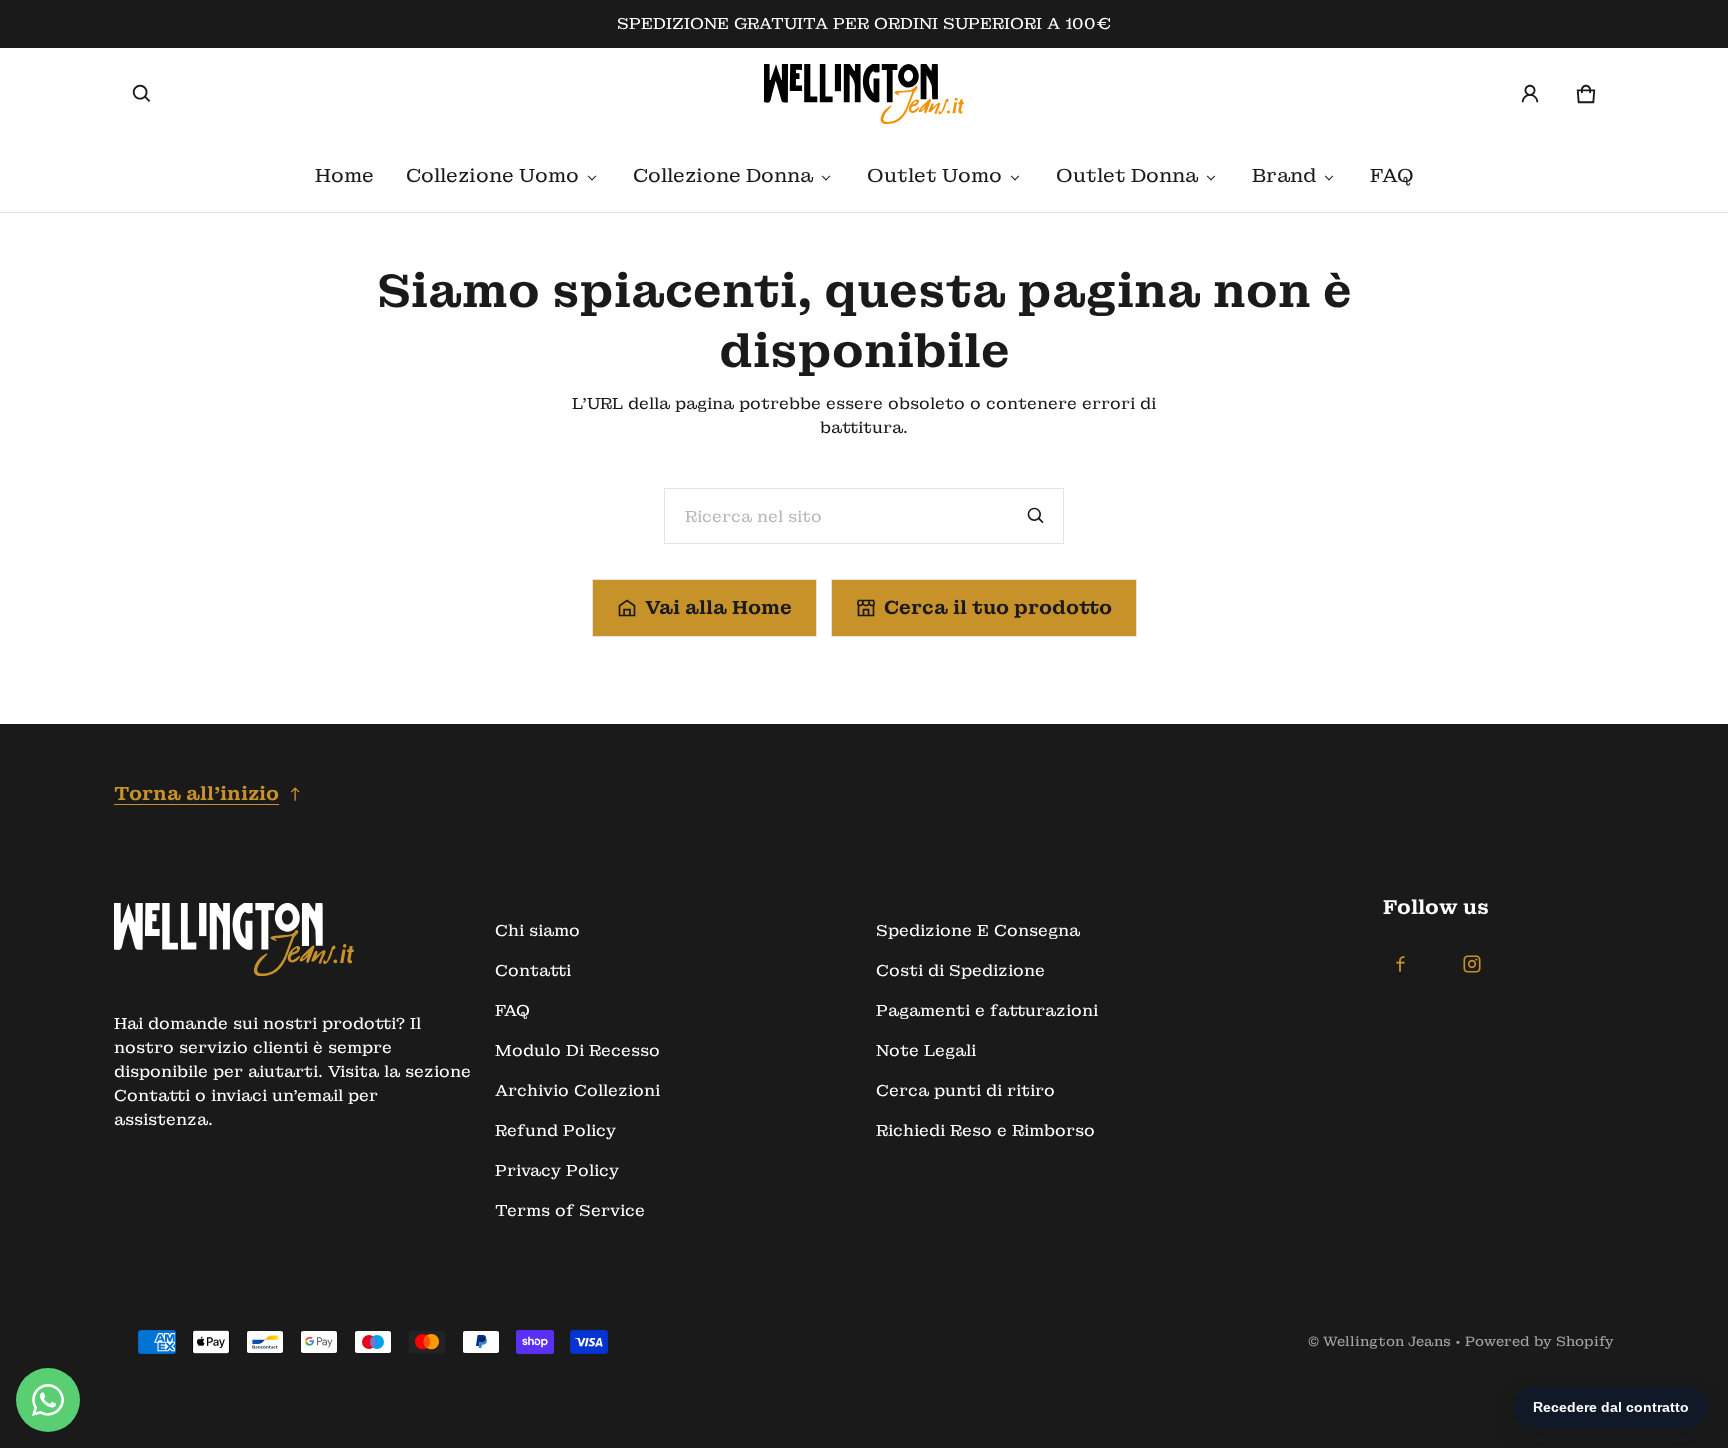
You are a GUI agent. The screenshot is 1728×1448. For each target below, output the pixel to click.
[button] (142, 94)
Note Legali (926, 1050)
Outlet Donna (1127, 175)
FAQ (1392, 175)
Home (344, 175)
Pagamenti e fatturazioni (987, 1010)
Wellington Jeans (1387, 1341)
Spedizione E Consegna (978, 930)
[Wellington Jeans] (864, 94)
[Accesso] (1530, 94)
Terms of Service (570, 1210)
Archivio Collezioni (577, 1090)
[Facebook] (1400, 964)
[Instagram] (1472, 964)
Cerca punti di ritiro (965, 1090)
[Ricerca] (1036, 516)
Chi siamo (537, 930)
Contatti (533, 970)
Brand (1284, 175)
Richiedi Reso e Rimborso (985, 1130)
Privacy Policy (557, 1170)
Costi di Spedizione (960, 970)
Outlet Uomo (934, 175)
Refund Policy (555, 1130)
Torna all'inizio (196, 793)
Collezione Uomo (492, 175)
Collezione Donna (723, 175)
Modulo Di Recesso (577, 1050)
